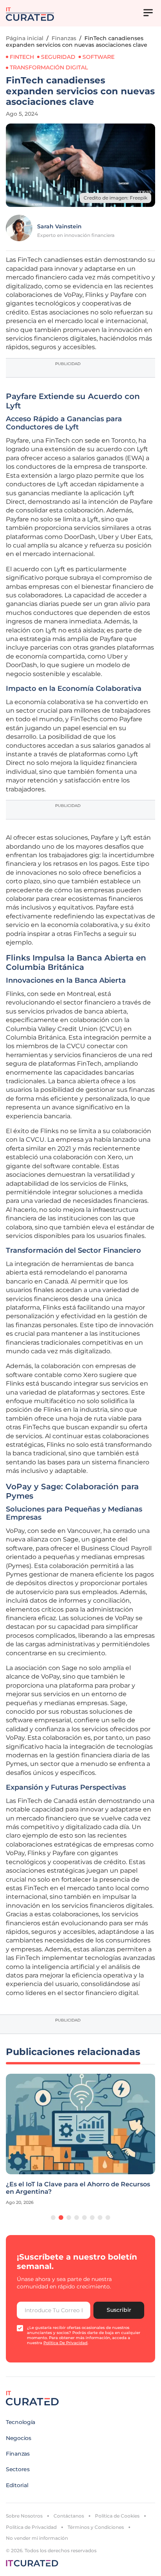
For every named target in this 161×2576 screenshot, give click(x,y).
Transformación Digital (49, 67)
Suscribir (119, 2310)
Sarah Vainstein (59, 226)
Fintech (22, 57)
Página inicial (25, 38)
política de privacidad (65, 2343)
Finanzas (64, 38)
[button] (53, 2218)
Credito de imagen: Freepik (115, 198)
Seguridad (58, 57)
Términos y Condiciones (96, 2527)
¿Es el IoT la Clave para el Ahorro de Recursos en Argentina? (78, 2188)
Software (98, 57)
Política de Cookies (117, 2516)
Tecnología (21, 2422)
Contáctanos (69, 2516)
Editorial (17, 2485)
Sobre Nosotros (24, 2516)
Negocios (19, 2438)
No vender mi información (37, 2538)
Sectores (18, 2469)
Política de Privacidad (31, 2527)
